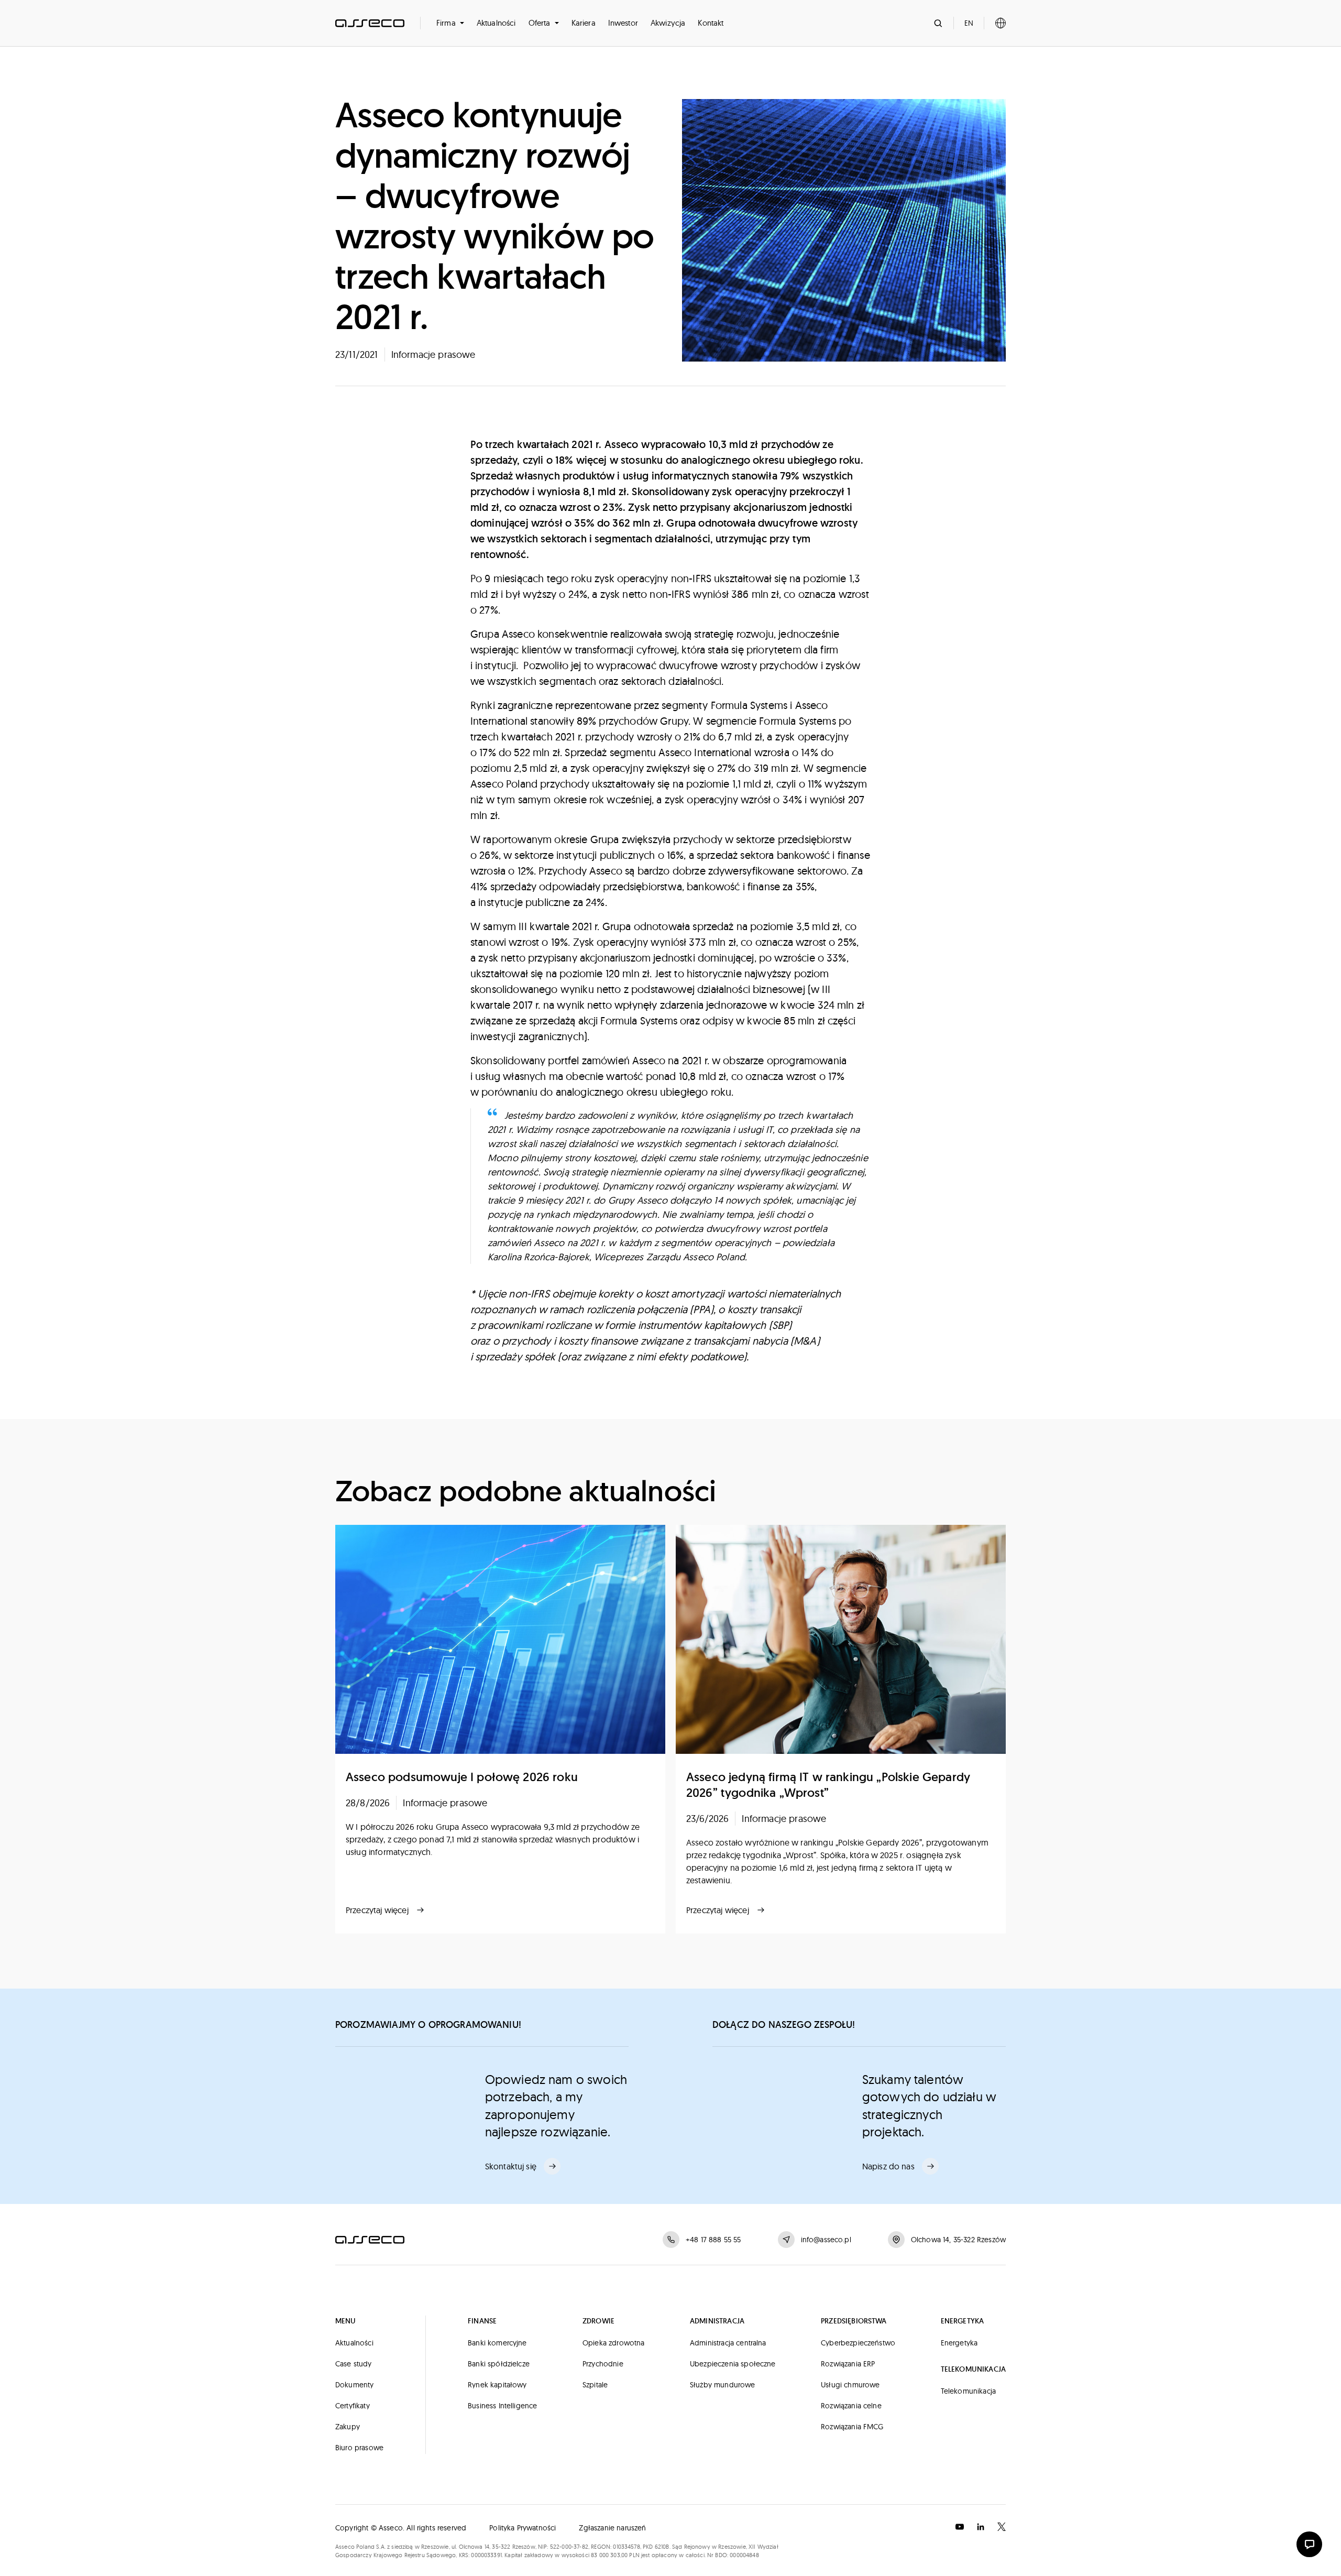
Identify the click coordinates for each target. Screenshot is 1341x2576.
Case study (354, 2364)
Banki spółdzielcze (499, 2364)
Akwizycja (668, 23)
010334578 (626, 2547)
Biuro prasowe (359, 2448)
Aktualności (496, 23)
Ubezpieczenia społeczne (733, 2364)
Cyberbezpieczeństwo (858, 2343)
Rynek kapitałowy (497, 2385)
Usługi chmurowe (850, 2385)
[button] (450, 23)
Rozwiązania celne (851, 2406)
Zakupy (348, 2427)
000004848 (744, 2555)
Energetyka (959, 2343)
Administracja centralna (728, 2343)
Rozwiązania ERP (848, 2364)
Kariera (584, 23)
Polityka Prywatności (523, 2528)
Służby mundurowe (723, 2385)
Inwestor (623, 23)
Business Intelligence (502, 2406)
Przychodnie (603, 2364)
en (969, 23)
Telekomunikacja (968, 2391)
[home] (370, 23)
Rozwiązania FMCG (852, 2427)
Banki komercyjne (497, 2343)
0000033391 (486, 2555)
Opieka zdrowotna (614, 2343)
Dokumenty (354, 2385)
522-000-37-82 (569, 2547)
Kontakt (711, 23)
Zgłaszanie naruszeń (612, 2528)
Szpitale (595, 2385)
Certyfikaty (353, 2406)
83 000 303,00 (609, 2555)
